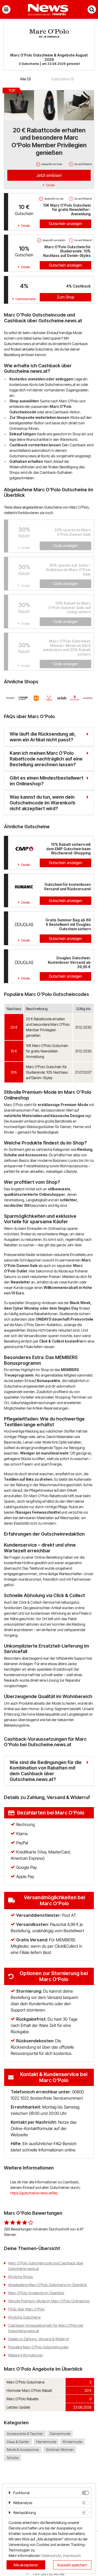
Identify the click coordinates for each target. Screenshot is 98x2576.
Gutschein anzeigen (65, 224)
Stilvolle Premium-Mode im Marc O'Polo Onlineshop (49, 2301)
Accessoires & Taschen (25, 2434)
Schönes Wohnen (60, 2450)
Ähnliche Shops (21, 2277)
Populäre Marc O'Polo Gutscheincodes (38, 2347)
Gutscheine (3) (63, 79)
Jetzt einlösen (49, 175)
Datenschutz (51, 2555)
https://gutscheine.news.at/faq (34, 2193)
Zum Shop (66, 297)
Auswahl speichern (72, 2565)
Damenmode (60, 2434)
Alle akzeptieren (26, 2565)
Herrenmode (46, 2442)
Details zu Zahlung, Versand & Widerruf (38, 2339)
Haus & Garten (18, 2442)
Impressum (72, 2555)
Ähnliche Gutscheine (24, 2317)
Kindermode (72, 2442)
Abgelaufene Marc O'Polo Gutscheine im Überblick (48, 2285)
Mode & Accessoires (23, 2450)
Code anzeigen (66, 546)
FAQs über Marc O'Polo (26, 2309)
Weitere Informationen (25, 2355)
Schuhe (13, 2458)
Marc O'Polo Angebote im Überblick (36, 2293)
